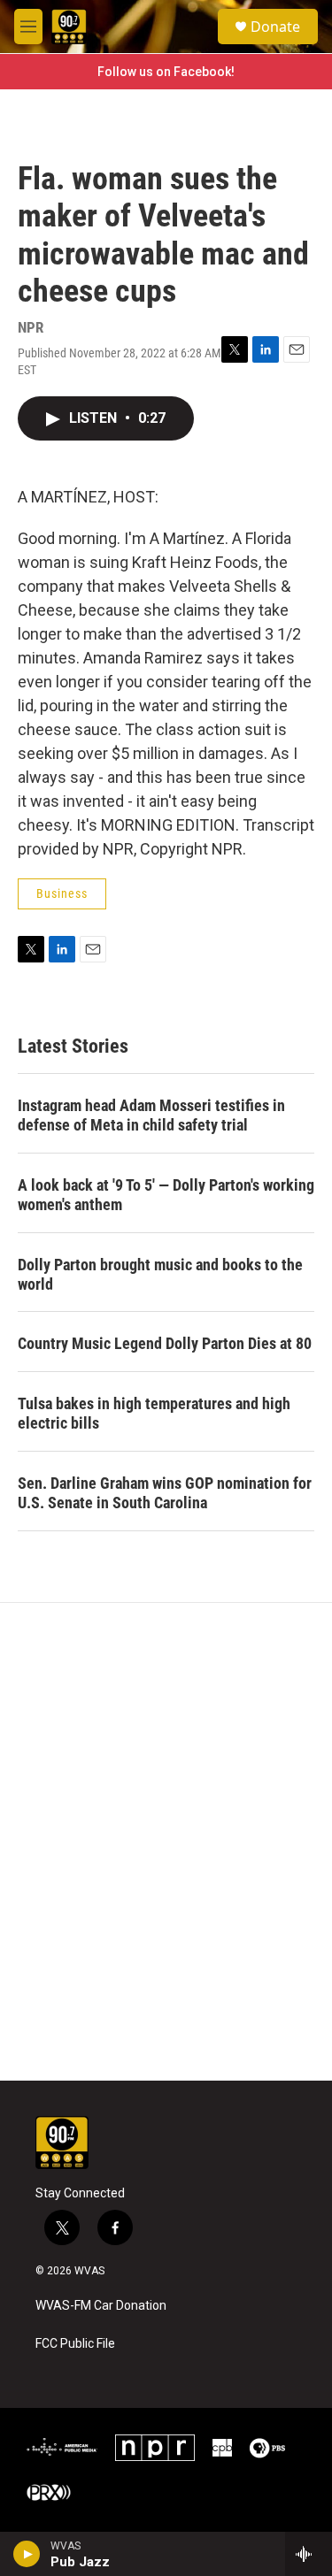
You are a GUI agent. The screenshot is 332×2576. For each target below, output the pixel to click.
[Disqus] (166, 1842)
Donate (275, 27)
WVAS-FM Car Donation (101, 2306)
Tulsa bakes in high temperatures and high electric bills (154, 1413)
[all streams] (309, 2554)
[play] (27, 2554)
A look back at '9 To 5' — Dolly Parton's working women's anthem (166, 1195)
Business (62, 893)
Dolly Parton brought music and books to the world (160, 1274)
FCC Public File (75, 2344)
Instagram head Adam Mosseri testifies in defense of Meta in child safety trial (151, 1115)
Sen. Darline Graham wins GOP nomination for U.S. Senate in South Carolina (165, 1493)
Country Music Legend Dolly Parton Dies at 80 (165, 1343)
